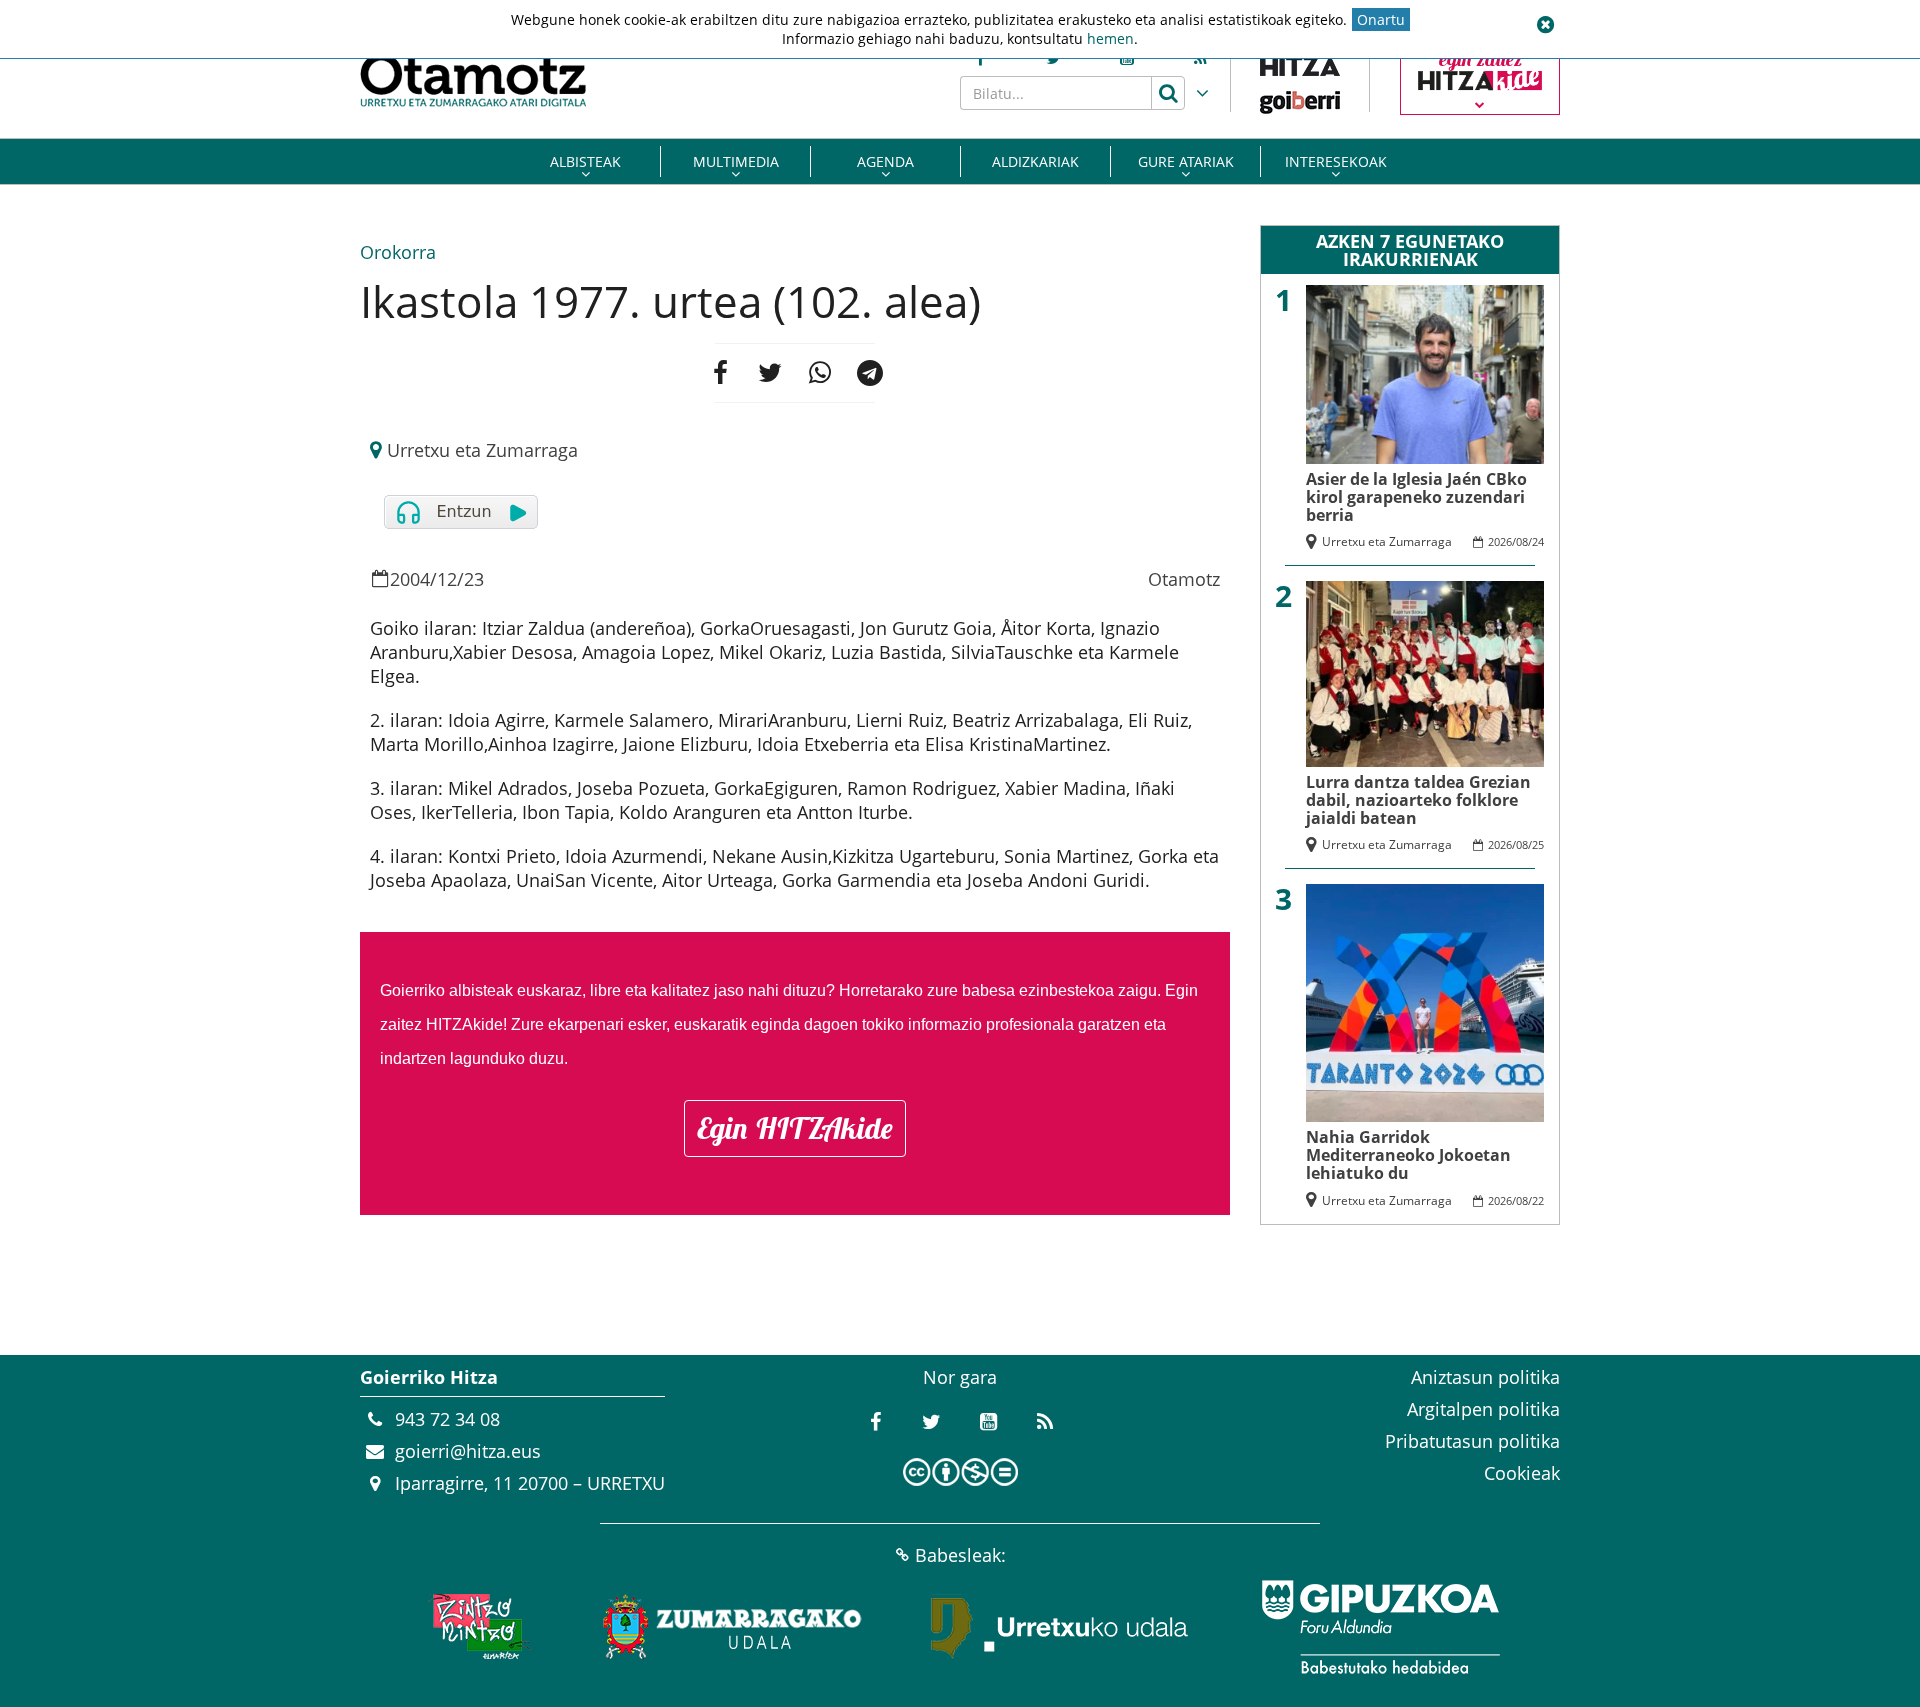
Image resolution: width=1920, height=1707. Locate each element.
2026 (1500, 541)
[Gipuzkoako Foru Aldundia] (1380, 1627)
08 (1522, 541)
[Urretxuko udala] (1060, 1627)
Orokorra (398, 252)
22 (1538, 1200)
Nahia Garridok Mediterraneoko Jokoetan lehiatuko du (1408, 1155)
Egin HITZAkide (795, 1128)
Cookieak (1522, 1473)
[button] (1545, 25)
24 (1538, 541)
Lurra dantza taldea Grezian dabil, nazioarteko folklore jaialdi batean (1418, 800)
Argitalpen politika (1483, 1409)
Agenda (885, 161)
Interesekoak (1336, 161)
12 (447, 579)
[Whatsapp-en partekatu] (820, 373)
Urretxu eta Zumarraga (482, 450)
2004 (410, 579)
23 (474, 579)
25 (1538, 844)
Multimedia (736, 161)
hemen (1110, 38)
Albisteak (585, 161)
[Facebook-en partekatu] (720, 373)
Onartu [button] (1381, 19)
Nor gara (960, 1377)
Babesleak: (960, 1555)
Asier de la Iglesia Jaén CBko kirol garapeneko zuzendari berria (1416, 497)
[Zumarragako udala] (733, 1627)
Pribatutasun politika (1472, 1441)
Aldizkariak (1035, 161)
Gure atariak (1186, 161)
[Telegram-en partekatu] (870, 373)
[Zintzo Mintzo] (476, 1627)
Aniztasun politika (1485, 1377)
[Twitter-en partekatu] (770, 373)
